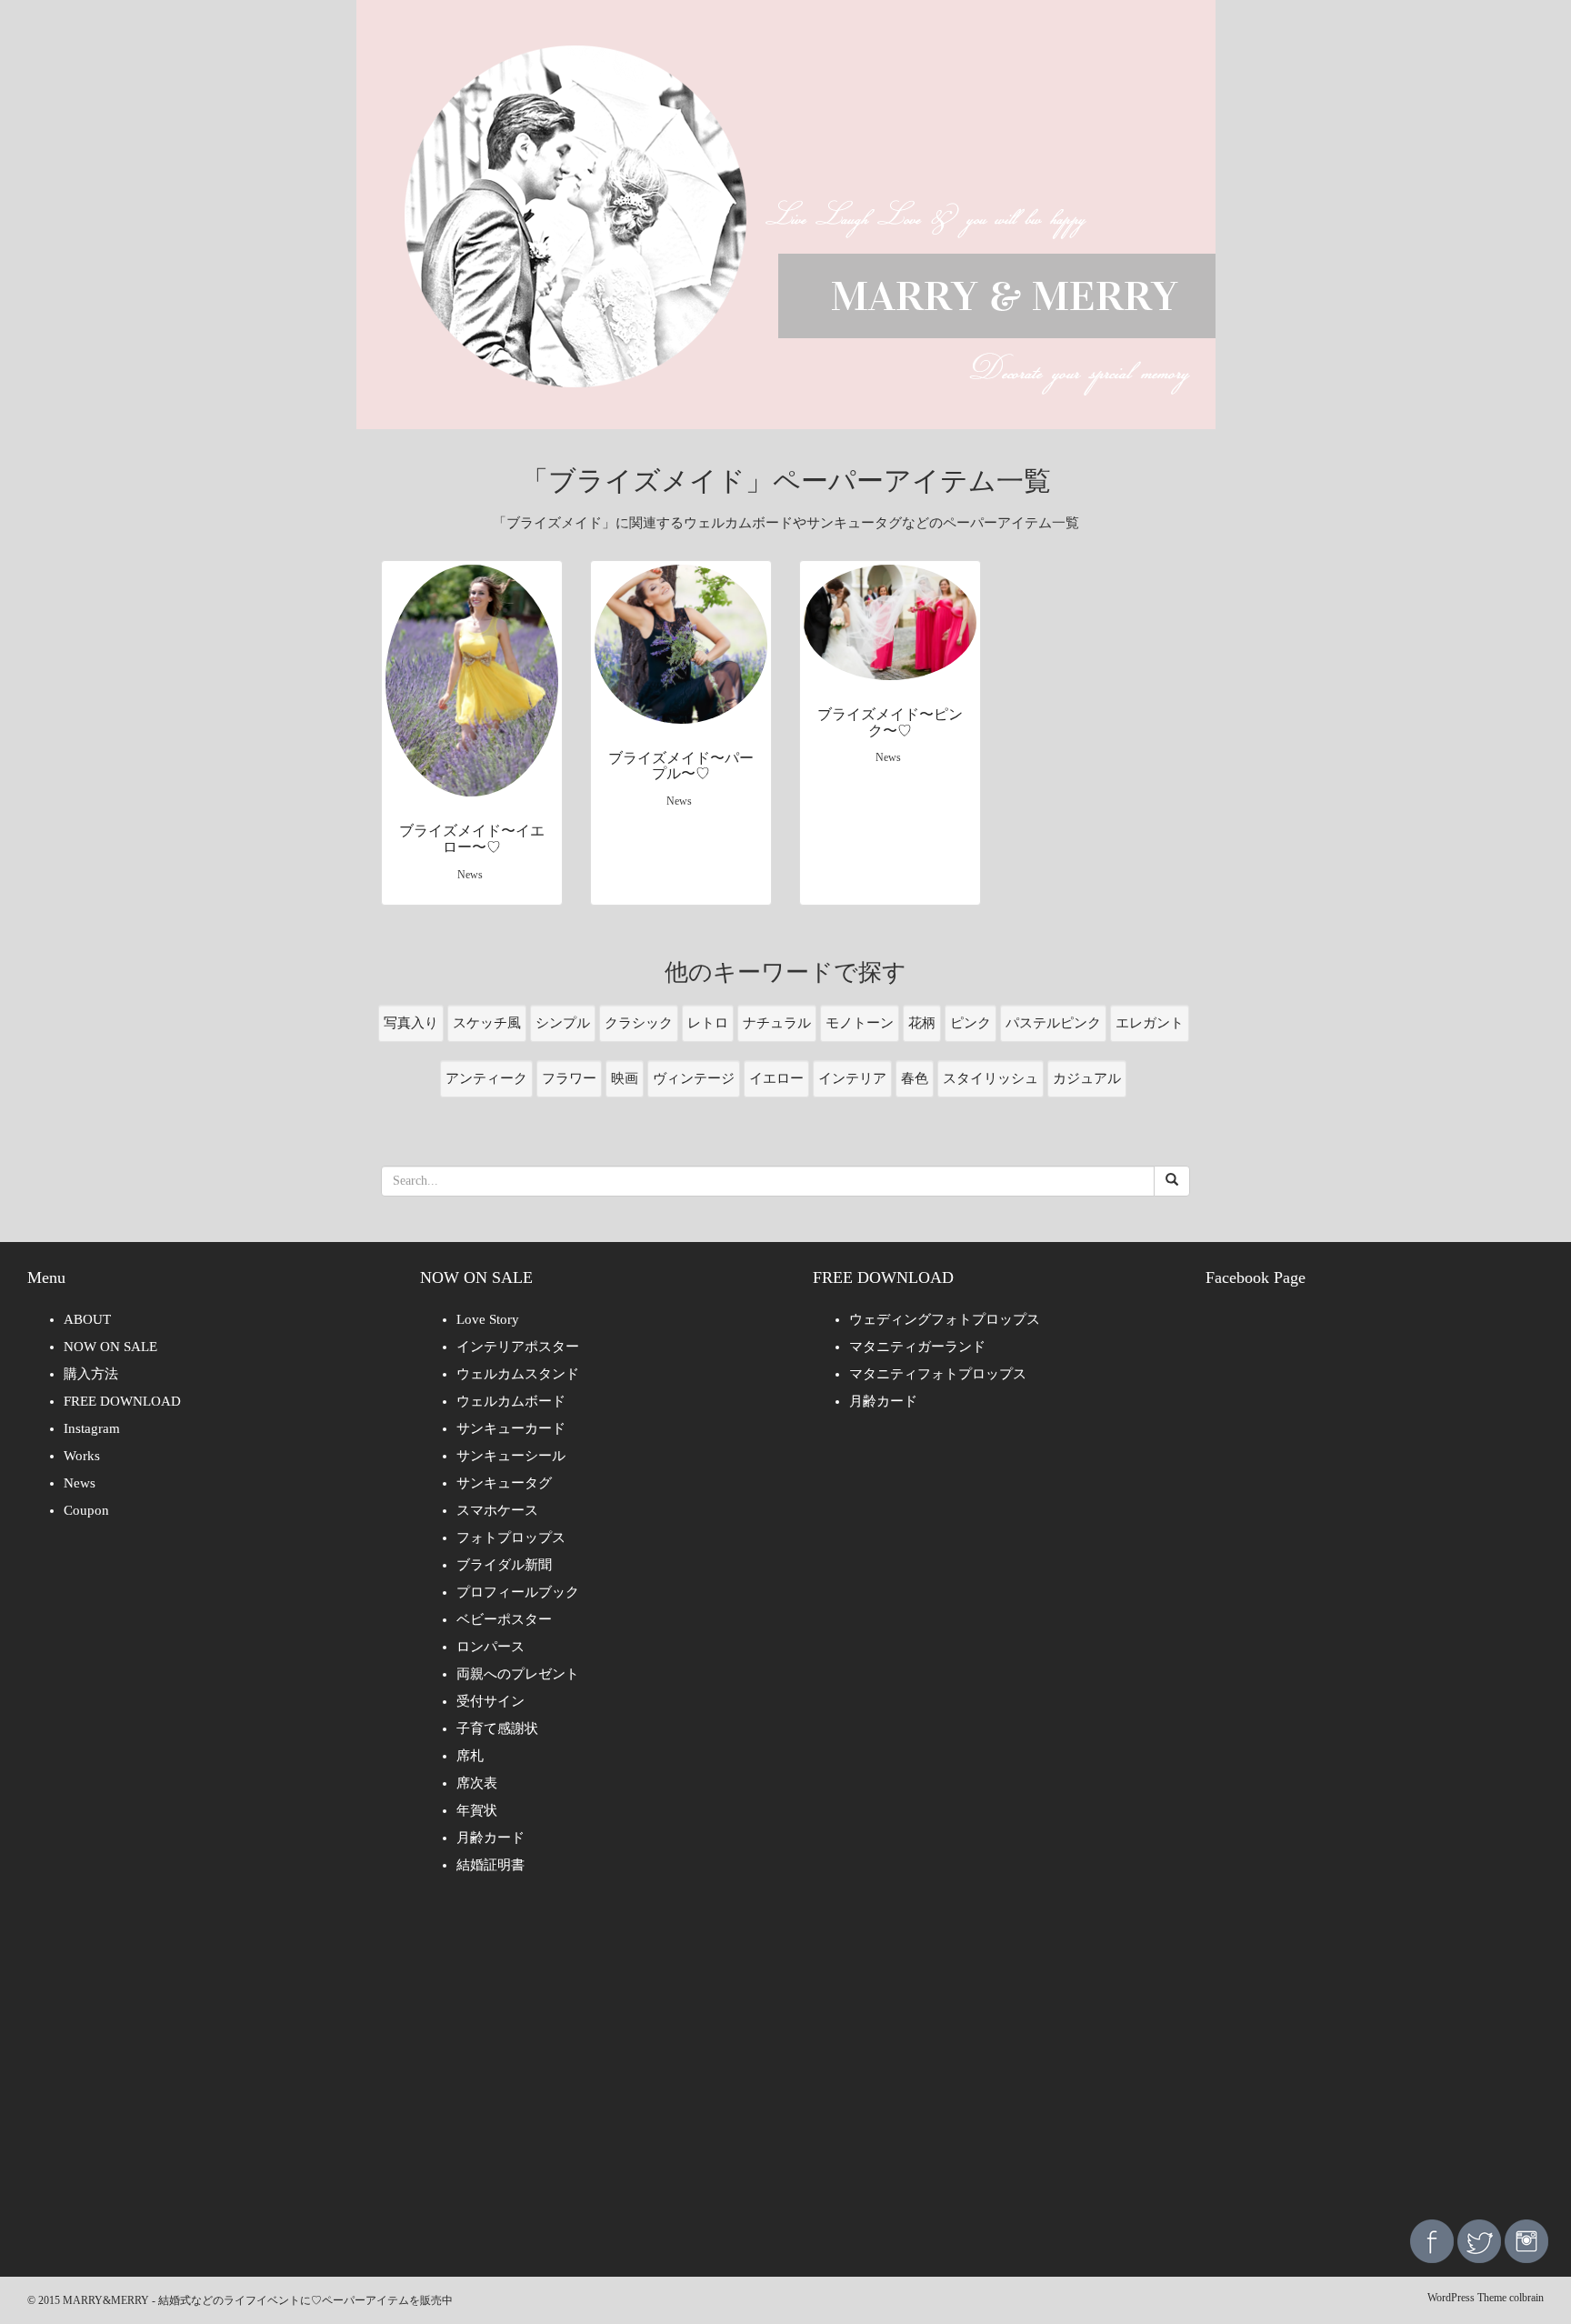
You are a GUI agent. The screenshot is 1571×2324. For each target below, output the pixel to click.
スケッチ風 (487, 1023)
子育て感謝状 (497, 1728)
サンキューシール (511, 1456)
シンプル (563, 1023)
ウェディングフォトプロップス (945, 1319)
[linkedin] (1526, 2240)
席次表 (477, 1783)
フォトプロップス (511, 1538)
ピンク (971, 1023)
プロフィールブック (518, 1592)
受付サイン (490, 1701)
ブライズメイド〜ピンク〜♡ (890, 722)
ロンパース (490, 1647)
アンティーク (486, 1078)
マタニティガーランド (917, 1347)
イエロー (776, 1078)
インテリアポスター (518, 1347)
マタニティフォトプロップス (938, 1374)
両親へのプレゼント (518, 1674)
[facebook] (1432, 2240)
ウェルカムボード (511, 1401)
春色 (915, 1078)
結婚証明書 (490, 1865)
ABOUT (87, 1319)
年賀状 (477, 1810)
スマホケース (497, 1510)
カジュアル (1087, 1078)
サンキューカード (511, 1428)
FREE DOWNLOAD (122, 1401)
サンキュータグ (504, 1483)
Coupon (86, 1510)
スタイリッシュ (991, 1078)
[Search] (1172, 1181)
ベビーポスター (504, 1619)
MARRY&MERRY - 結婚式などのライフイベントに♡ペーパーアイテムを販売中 (258, 2300)
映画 (625, 1078)
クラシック (639, 1023)
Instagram (92, 1428)
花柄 (922, 1023)
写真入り (411, 1023)
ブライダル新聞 (504, 1565)
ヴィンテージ (694, 1078)
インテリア (852, 1078)
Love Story (488, 1319)
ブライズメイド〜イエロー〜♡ (472, 839)
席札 (470, 1756)
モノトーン (860, 1023)
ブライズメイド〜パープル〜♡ (681, 766)
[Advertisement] (785, 2060)
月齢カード (490, 1838)
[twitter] (1479, 2240)
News (80, 1483)
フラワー (569, 1078)
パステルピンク (1053, 1023)
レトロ (708, 1023)
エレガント (1150, 1023)
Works (82, 1456)
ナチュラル (777, 1023)
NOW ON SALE (110, 1347)
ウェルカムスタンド (518, 1374)
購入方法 (91, 1374)
